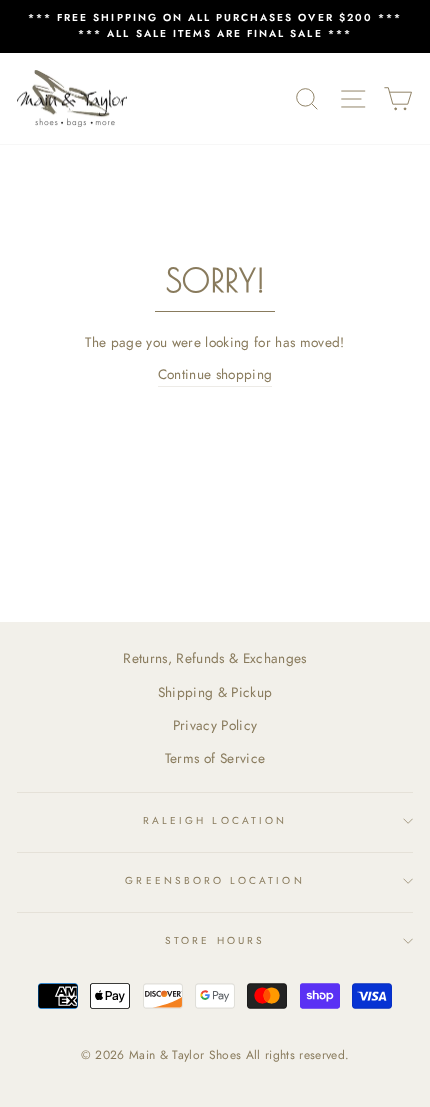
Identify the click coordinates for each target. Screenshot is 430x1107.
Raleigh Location (215, 820)
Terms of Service (215, 758)
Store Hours (215, 940)
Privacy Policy (215, 725)
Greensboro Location (214, 880)
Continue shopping (215, 374)
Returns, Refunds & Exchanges (215, 658)
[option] (215, 26)
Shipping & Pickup (215, 692)
